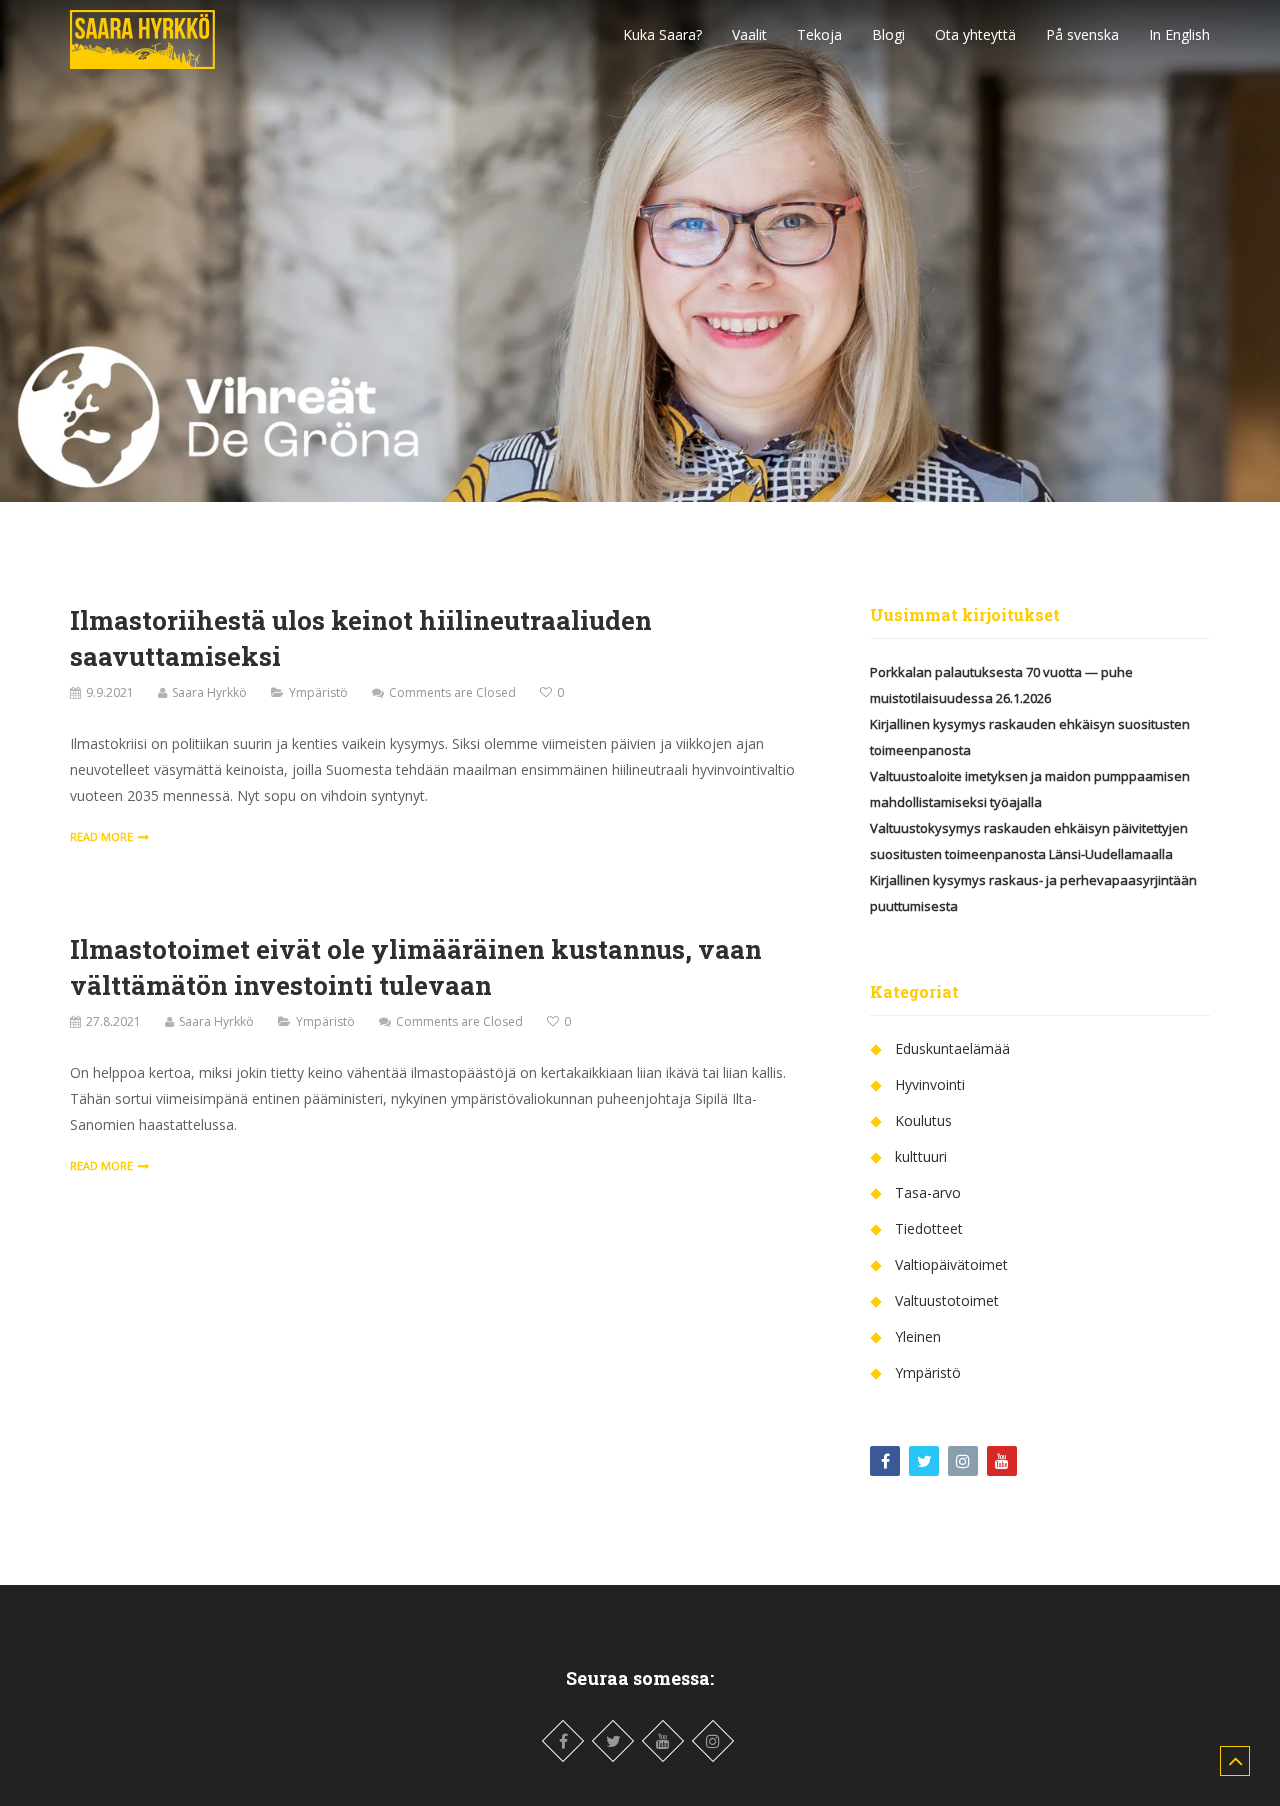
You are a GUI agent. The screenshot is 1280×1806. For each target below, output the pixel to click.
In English (1179, 34)
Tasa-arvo (928, 1192)
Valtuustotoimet (947, 1300)
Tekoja (819, 34)
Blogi (888, 34)
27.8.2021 (113, 1021)
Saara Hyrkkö (209, 692)
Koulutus (923, 1120)
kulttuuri (921, 1156)
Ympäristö (318, 692)
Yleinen (918, 1336)
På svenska (1082, 34)
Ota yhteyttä (975, 34)
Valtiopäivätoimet (951, 1264)
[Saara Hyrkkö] (142, 34)
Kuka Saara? (662, 34)
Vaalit (749, 34)
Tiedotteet (929, 1228)
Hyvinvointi (930, 1084)
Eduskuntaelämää (952, 1048)
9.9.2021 (110, 692)
